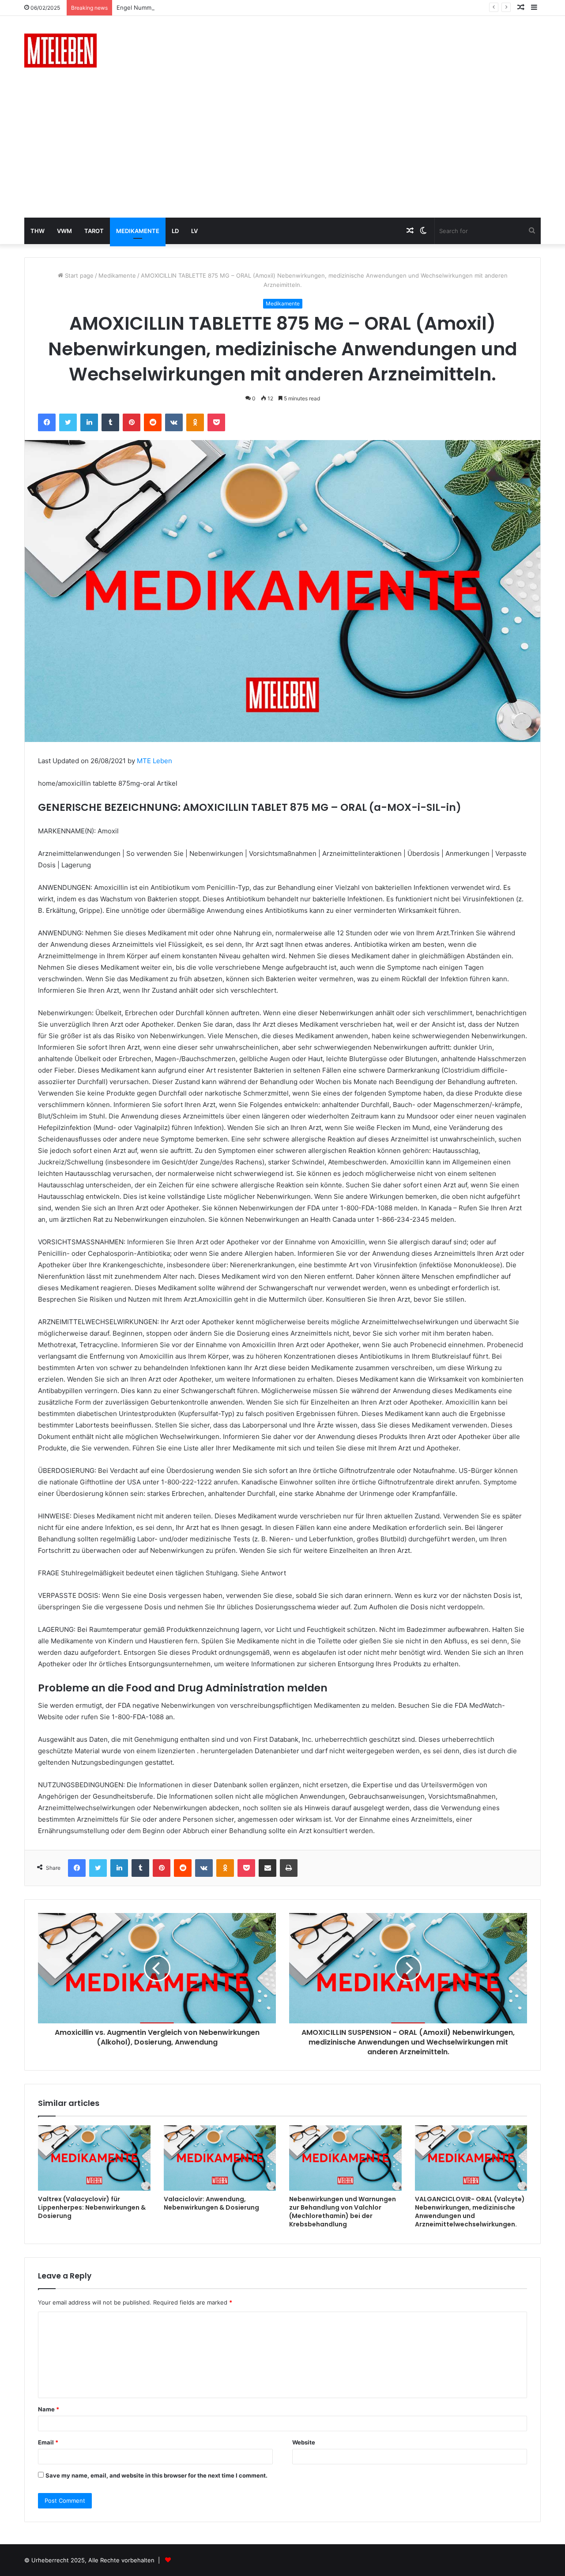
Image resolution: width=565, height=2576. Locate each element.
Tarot (94, 231)
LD (175, 231)
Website (304, 2442)
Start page (78, 275)
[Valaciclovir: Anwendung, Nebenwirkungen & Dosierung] (220, 2158)
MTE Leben (154, 761)
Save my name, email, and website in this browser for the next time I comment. (156, 2475)
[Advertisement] (282, 151)
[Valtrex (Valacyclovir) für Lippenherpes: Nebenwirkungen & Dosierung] (94, 2158)
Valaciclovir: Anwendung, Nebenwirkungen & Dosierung (211, 2203)
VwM (64, 231)
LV (194, 231)
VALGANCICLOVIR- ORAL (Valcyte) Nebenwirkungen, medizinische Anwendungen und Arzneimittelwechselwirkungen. (470, 2212)
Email (48, 2442)
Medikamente (138, 231)
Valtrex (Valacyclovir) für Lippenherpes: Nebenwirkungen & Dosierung (92, 2207)
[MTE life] (60, 51)
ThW (38, 231)
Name (49, 2409)
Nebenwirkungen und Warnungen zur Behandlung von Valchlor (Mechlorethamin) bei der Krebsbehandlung (343, 2212)
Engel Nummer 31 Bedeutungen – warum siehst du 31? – (195, 8)
